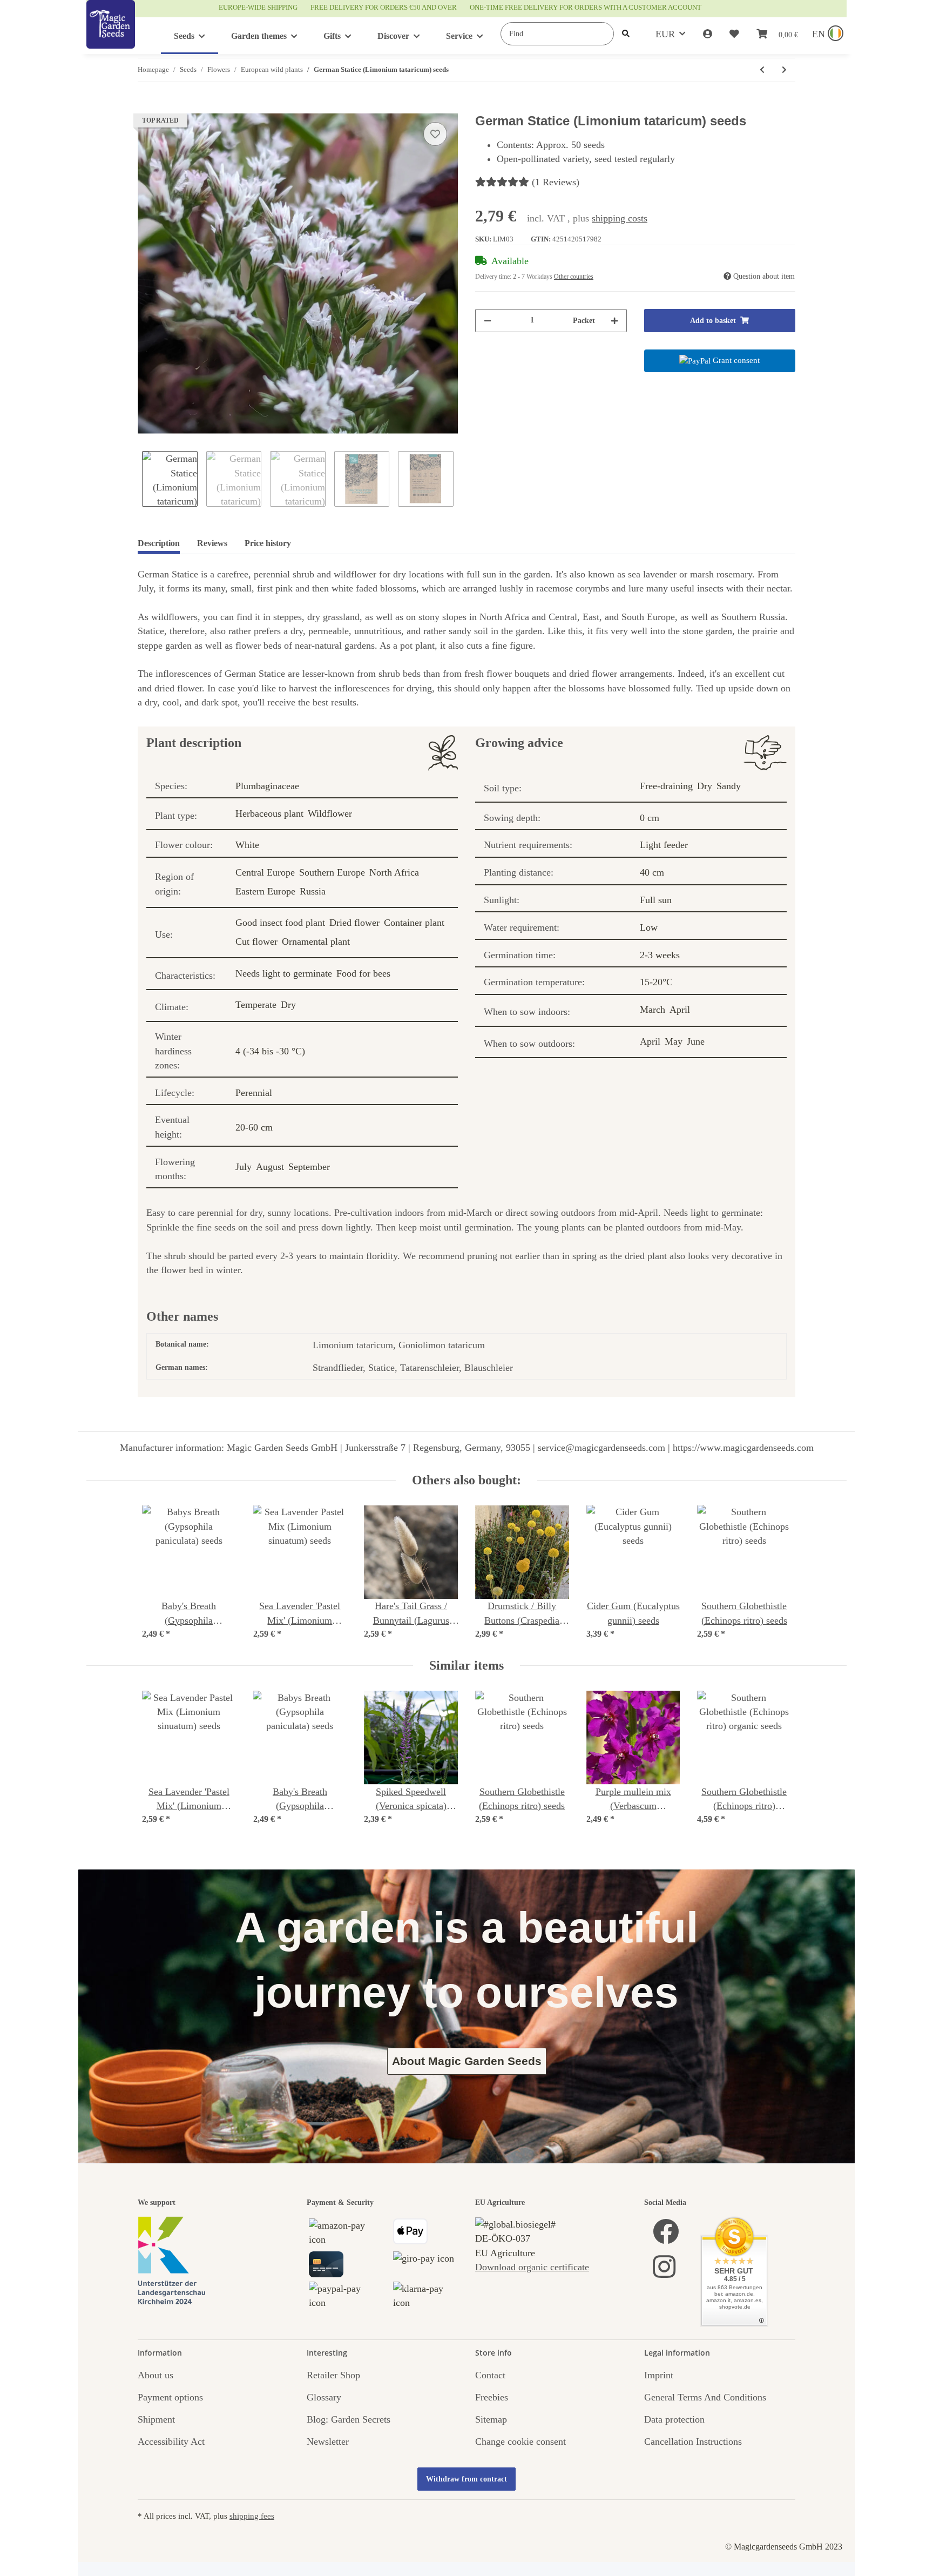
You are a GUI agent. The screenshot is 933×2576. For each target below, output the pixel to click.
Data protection (674, 2419)
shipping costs (620, 218)
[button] (708, 34)
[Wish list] (734, 34)
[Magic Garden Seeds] (111, 35)
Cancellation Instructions (693, 2442)
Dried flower (354, 923)
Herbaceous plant (269, 813)
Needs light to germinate (284, 973)
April (680, 1010)
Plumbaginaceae (267, 786)
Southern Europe (332, 872)
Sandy (729, 786)
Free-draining (666, 786)
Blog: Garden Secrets (349, 2419)
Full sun (656, 900)
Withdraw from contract (466, 2479)
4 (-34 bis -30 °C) (270, 1051)
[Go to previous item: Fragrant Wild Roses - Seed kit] (762, 70)
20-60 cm (254, 1127)
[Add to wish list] (435, 134)
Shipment (156, 2419)
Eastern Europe (265, 891)
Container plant (414, 923)
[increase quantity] (614, 321)
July (244, 1167)
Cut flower (256, 941)
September (309, 1167)
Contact (490, 2375)
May (674, 1041)
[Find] (626, 34)
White (247, 845)
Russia (313, 891)
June (696, 1041)
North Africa (394, 872)
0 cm (650, 818)
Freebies (492, 2397)
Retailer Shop (333, 2375)
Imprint (659, 2375)
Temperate (256, 1005)
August (270, 1167)
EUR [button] (665, 34)
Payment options (170, 2397)
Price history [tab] (268, 543)
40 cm (652, 872)
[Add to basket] (146, 107)
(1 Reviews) (556, 182)
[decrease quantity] (488, 321)
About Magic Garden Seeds (467, 2061)
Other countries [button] (574, 277)
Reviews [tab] (212, 543)
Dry (288, 1005)
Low (649, 927)
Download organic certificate (532, 2267)
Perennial (254, 1093)
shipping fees (252, 2516)
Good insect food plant (280, 923)
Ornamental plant (316, 941)
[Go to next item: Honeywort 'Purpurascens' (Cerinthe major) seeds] (784, 70)
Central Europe (265, 872)
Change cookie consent (520, 2442)
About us (155, 2375)
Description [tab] (159, 543)
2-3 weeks (660, 955)
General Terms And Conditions (705, 2397)
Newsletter (328, 2442)
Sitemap (491, 2419)
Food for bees (363, 973)
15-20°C (656, 982)
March (653, 1010)
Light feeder (664, 845)
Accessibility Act (171, 2442)
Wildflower (330, 813)
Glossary (324, 2397)
